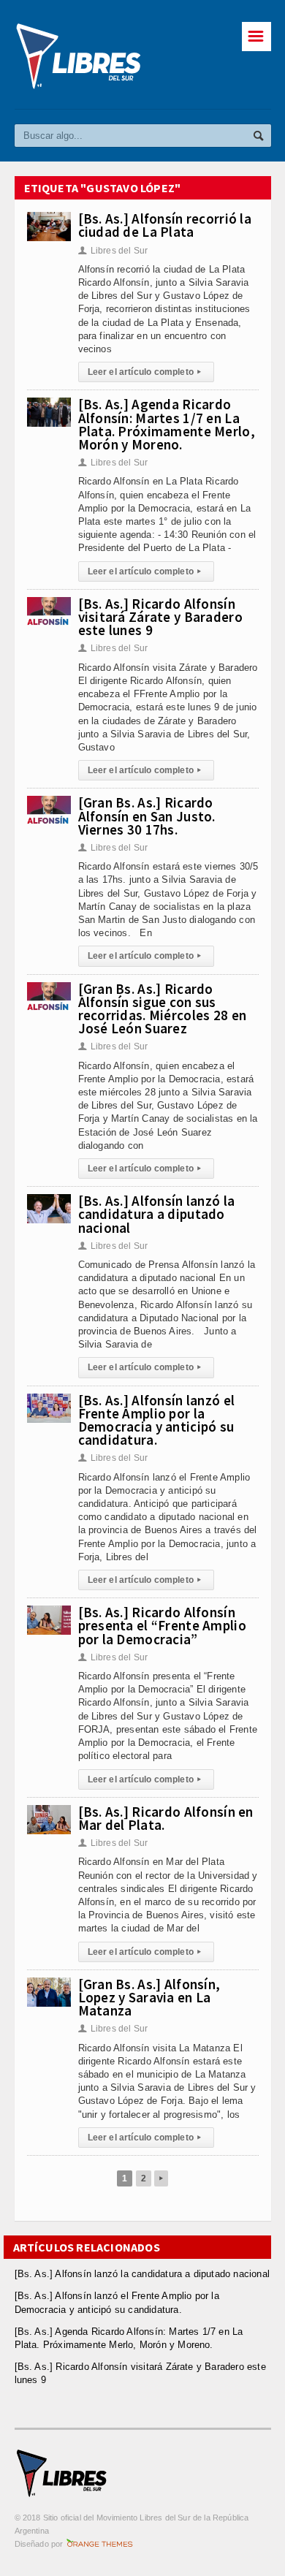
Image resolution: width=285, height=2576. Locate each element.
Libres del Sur (113, 251)
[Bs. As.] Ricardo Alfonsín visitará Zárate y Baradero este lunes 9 (160, 617)
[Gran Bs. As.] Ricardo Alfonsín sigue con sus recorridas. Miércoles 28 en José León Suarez (163, 1009)
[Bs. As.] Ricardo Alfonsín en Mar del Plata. (166, 1818)
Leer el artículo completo (145, 372)
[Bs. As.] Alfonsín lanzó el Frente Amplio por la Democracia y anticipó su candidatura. (157, 1420)
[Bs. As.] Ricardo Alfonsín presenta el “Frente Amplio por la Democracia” (162, 1625)
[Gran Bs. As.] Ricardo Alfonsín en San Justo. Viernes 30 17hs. (147, 816)
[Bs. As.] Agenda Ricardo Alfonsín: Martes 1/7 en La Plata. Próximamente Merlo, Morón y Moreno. (167, 424)
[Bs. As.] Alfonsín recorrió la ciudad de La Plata (165, 225)
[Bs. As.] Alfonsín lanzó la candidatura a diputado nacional (157, 1214)
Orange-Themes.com (100, 2544)
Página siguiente (161, 2178)
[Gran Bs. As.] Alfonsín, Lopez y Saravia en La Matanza (149, 1997)
